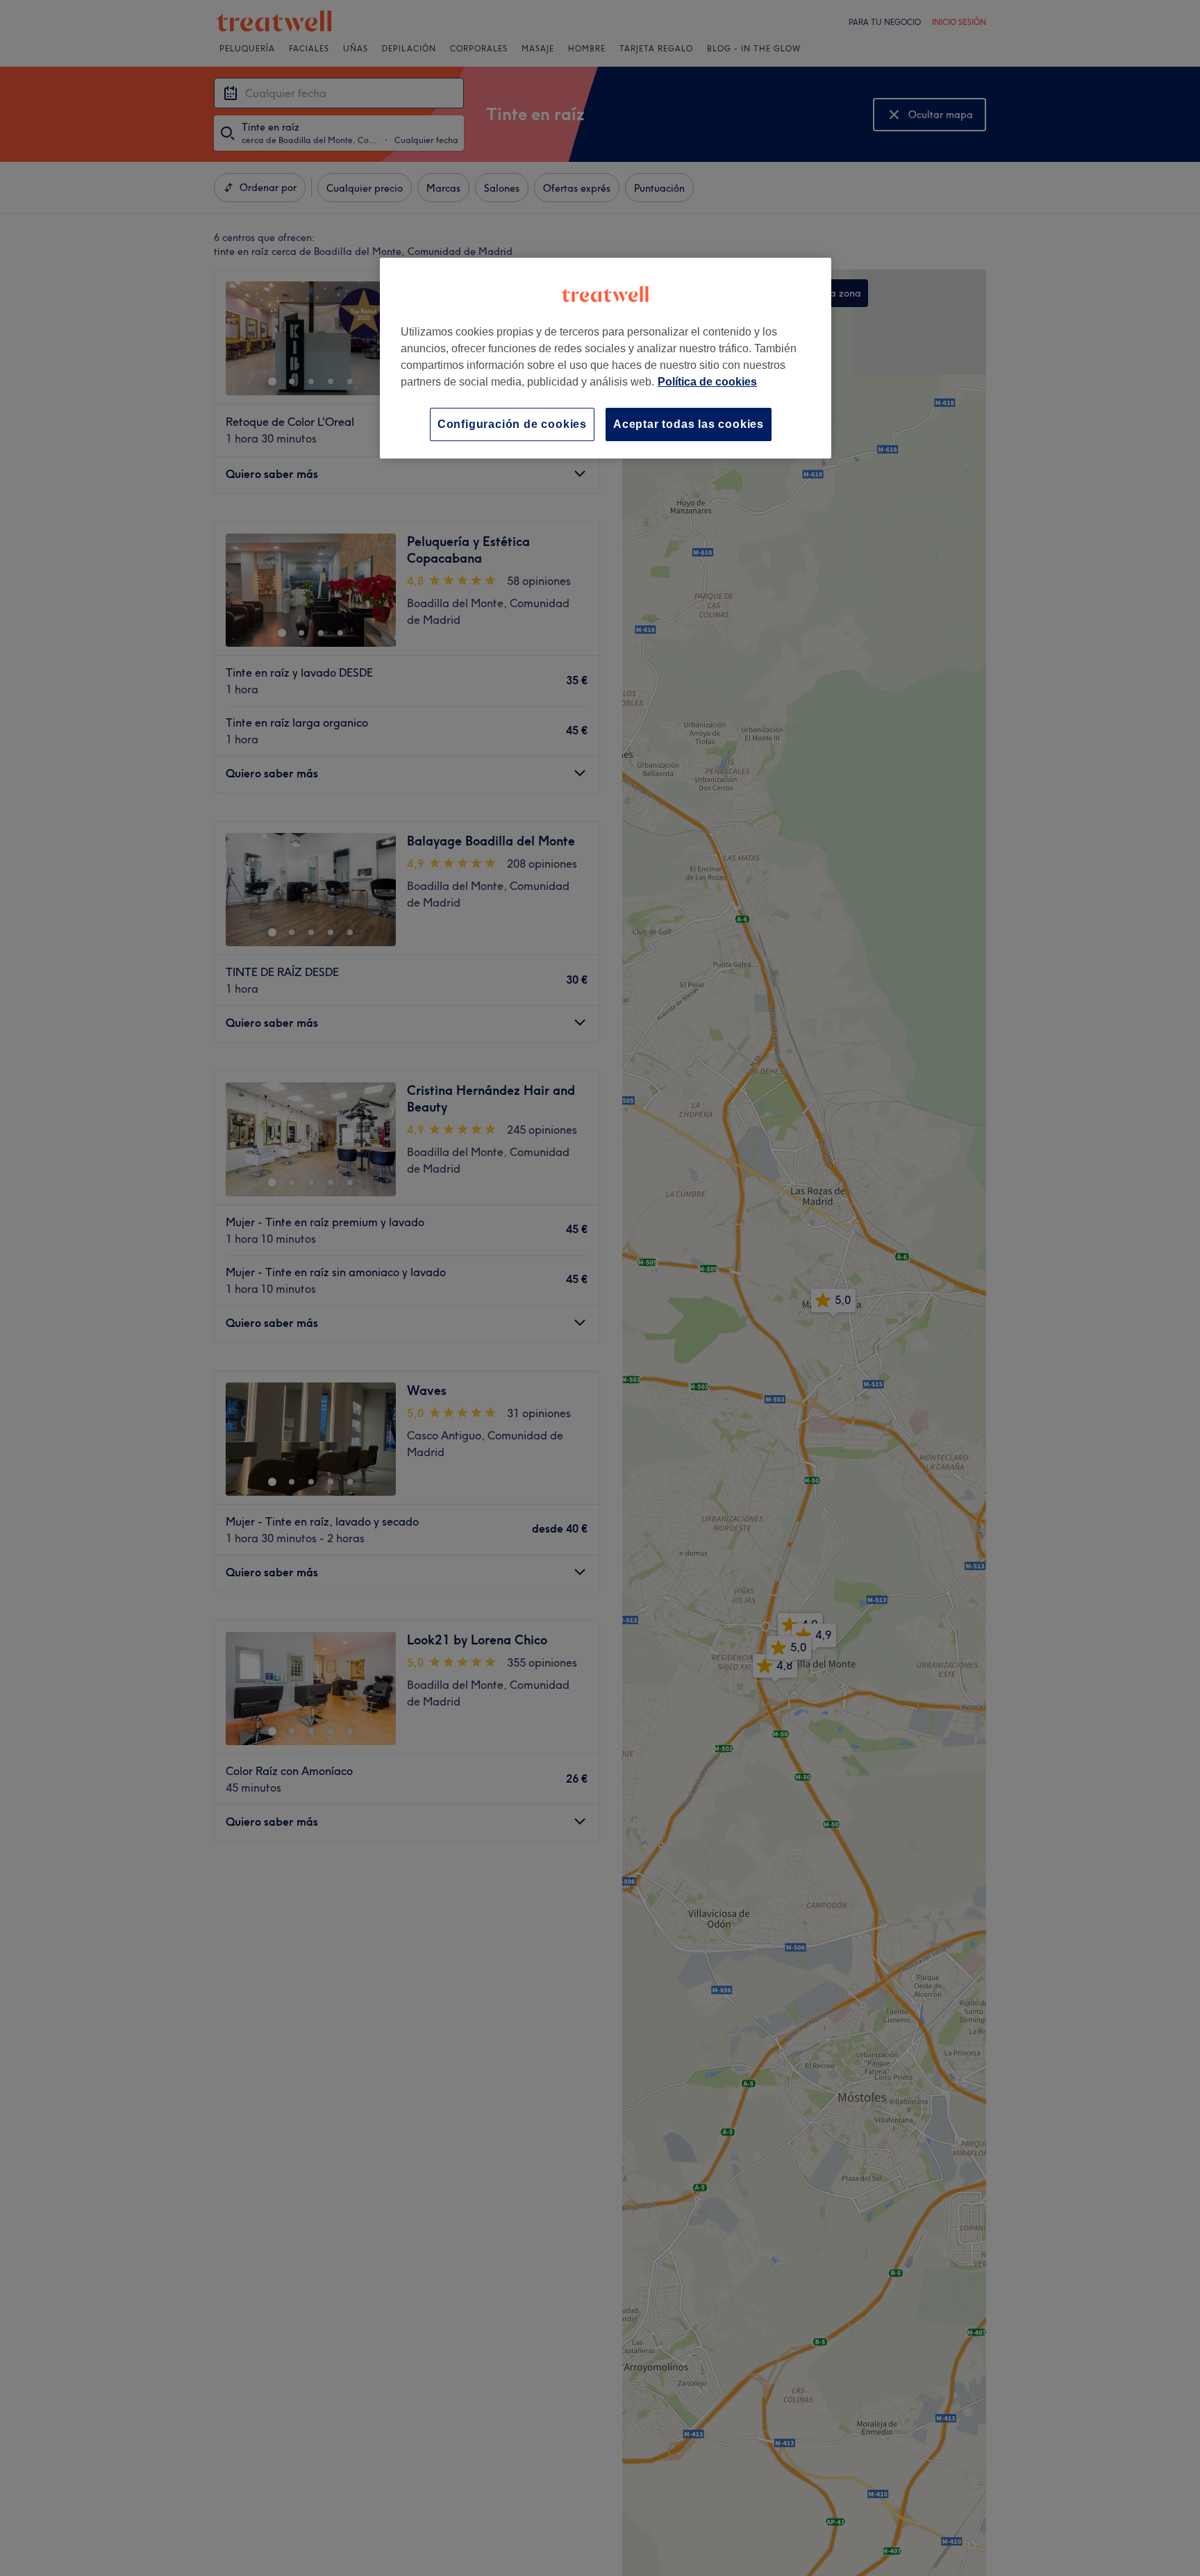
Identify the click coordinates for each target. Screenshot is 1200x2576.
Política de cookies (707, 382)
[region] (606, 358)
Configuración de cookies (512, 424)
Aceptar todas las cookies (689, 424)
